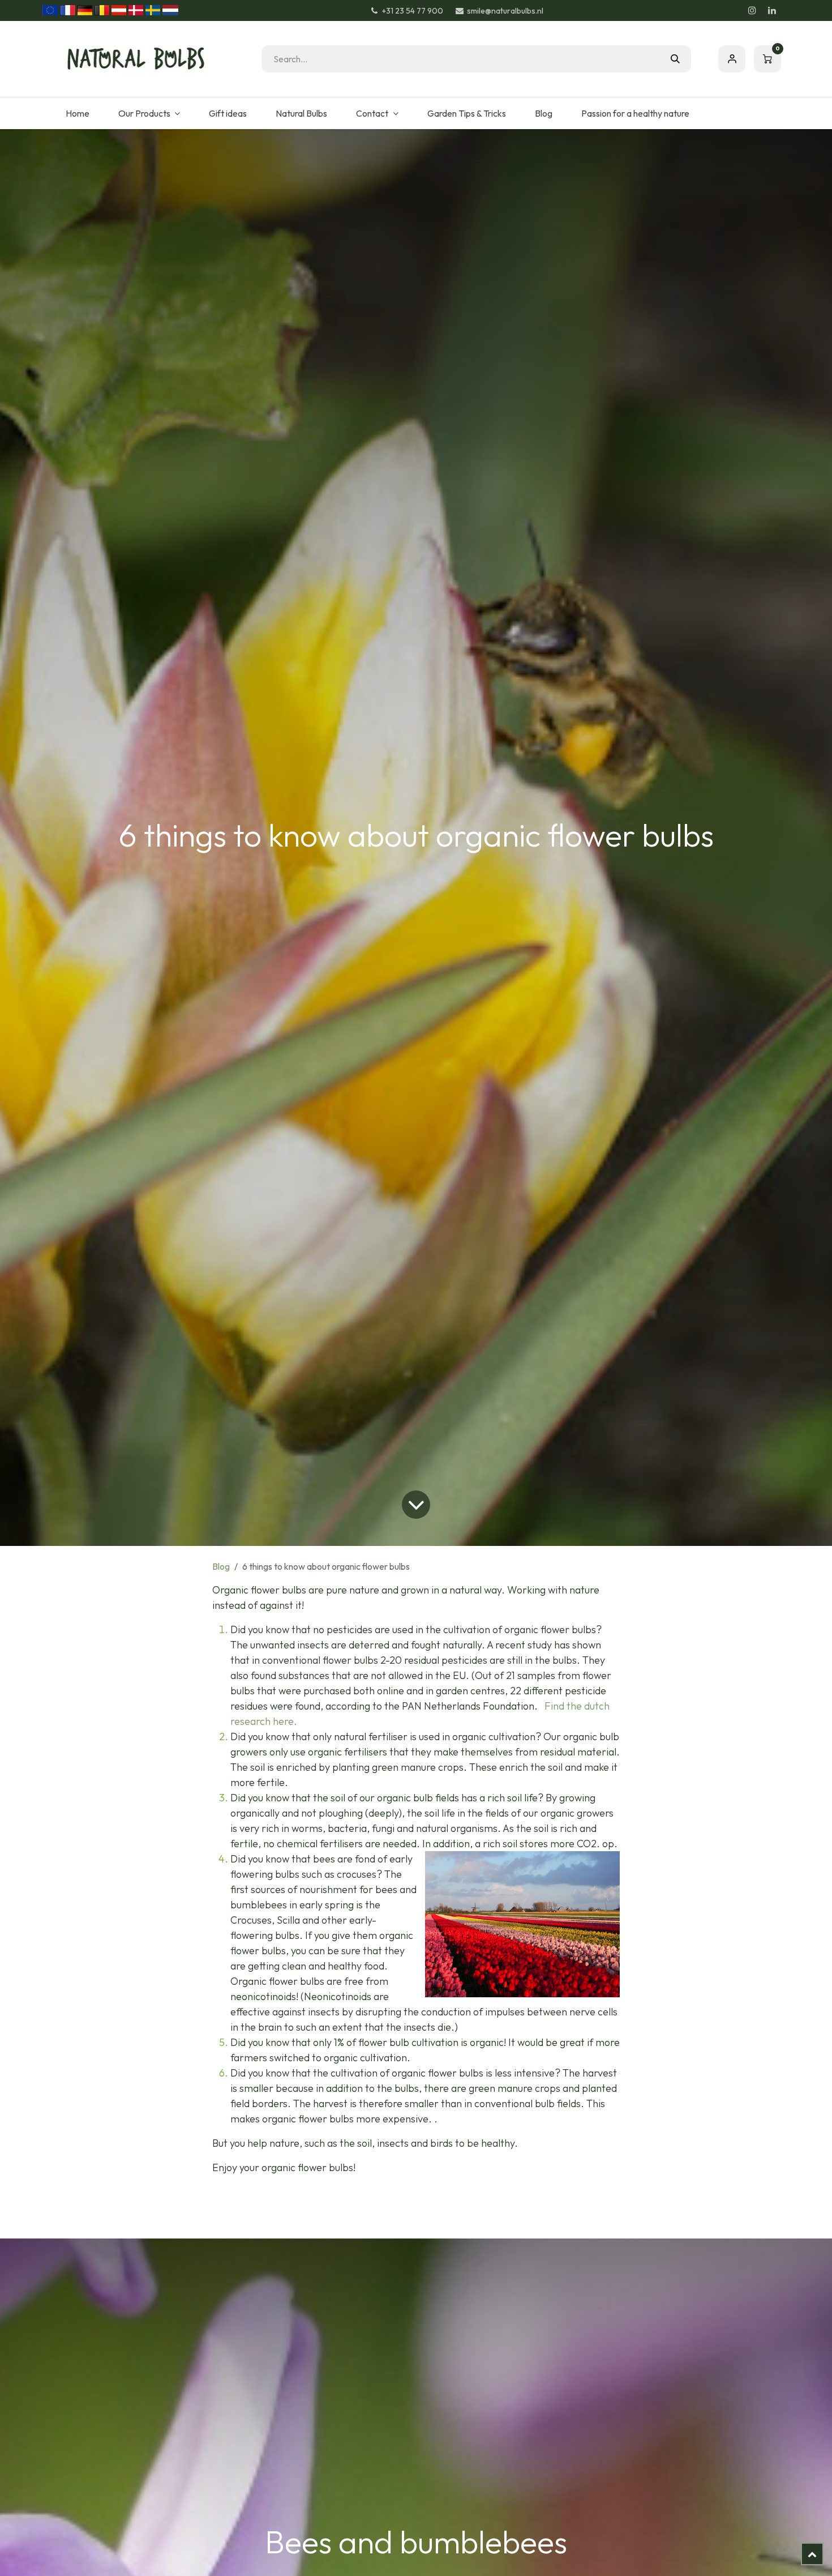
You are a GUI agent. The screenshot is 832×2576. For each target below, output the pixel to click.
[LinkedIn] (772, 10)
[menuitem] (77, 113)
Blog (221, 1566)
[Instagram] (752, 10)
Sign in (732, 59)
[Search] (675, 59)
